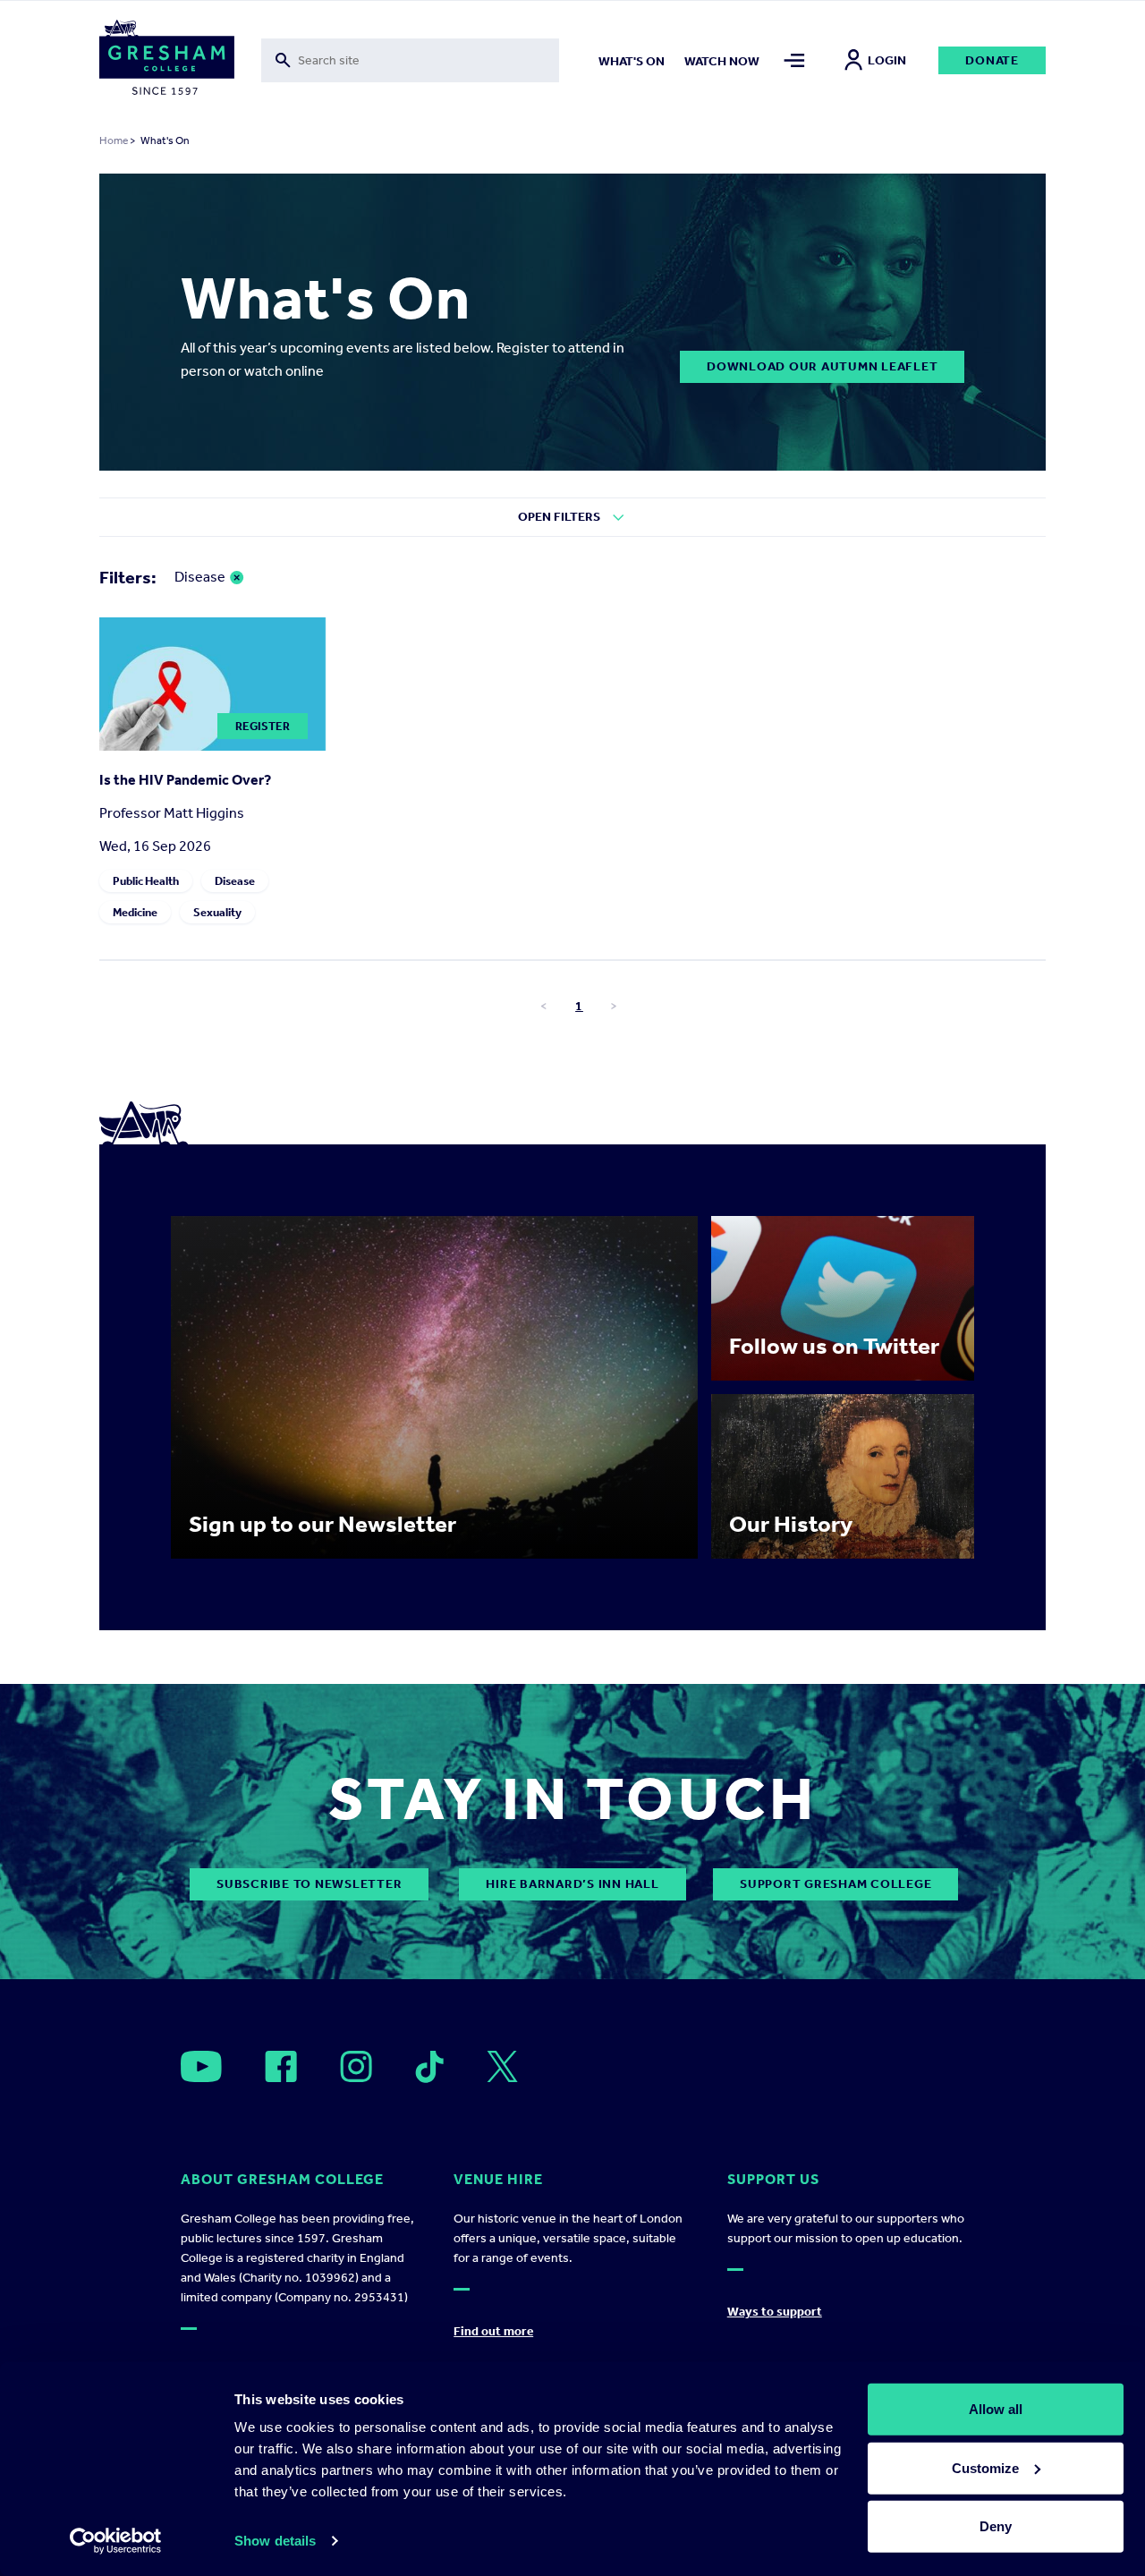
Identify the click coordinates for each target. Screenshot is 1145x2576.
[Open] (201, 2066)
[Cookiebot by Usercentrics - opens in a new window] (116, 2541)
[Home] (167, 61)
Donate (992, 60)
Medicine (135, 912)
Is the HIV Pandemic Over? (185, 780)
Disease (235, 881)
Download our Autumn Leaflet (822, 366)
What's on (632, 61)
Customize (985, 2467)
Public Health (146, 881)
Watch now (722, 61)
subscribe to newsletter (309, 1884)
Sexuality (217, 912)
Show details (275, 2541)
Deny (996, 2526)
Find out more (493, 2331)
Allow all (996, 2409)
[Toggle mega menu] (794, 60)
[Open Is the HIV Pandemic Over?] (212, 746)
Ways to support (775, 2312)
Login (887, 60)
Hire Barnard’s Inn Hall (572, 1884)
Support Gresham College (835, 1884)
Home (114, 140)
